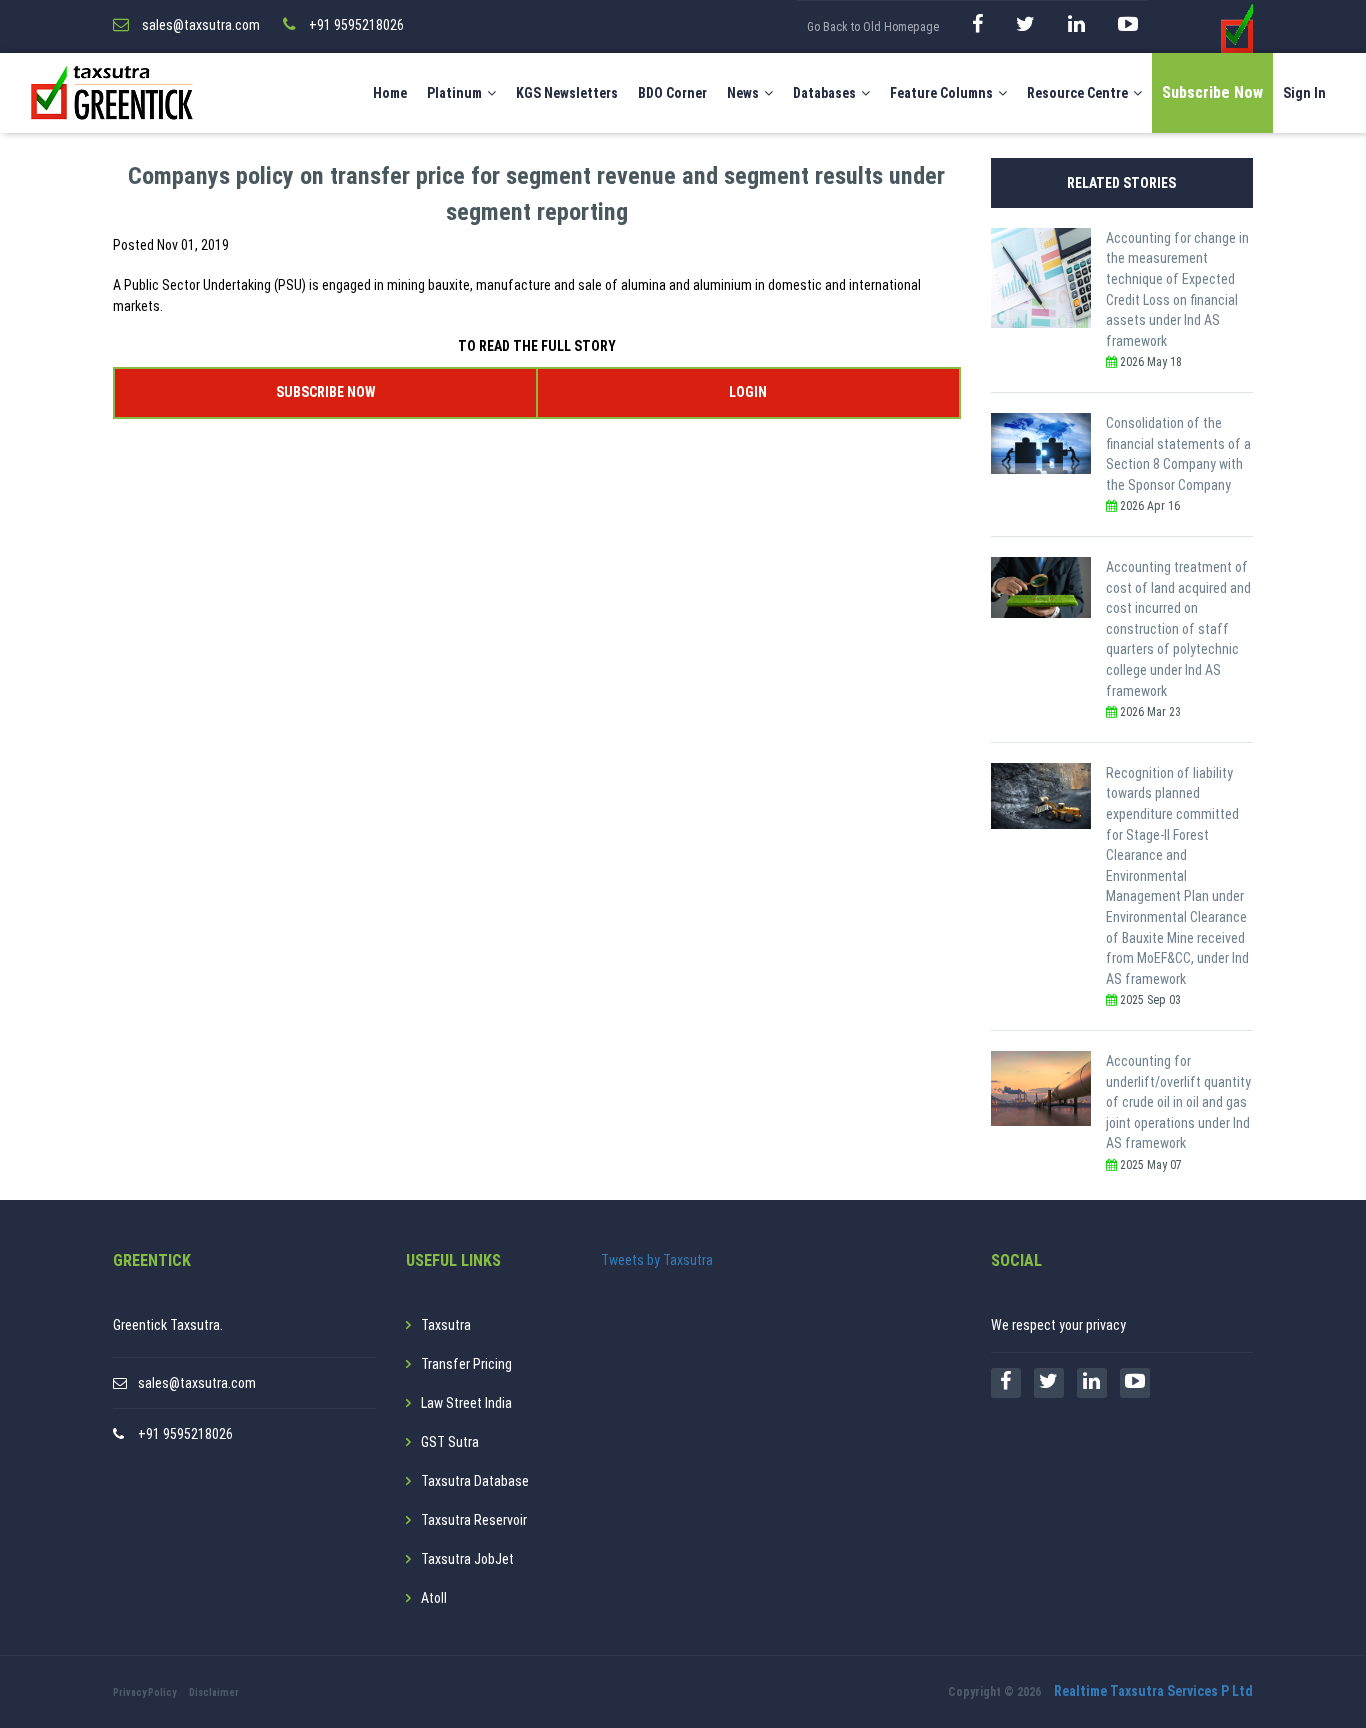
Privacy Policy (144, 1692)
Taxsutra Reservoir (474, 1520)
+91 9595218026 (185, 1434)
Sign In (1304, 93)
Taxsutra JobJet (467, 1559)
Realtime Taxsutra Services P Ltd (1153, 1691)
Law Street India (466, 1403)
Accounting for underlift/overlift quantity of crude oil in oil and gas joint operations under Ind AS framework (1178, 1102)
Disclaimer (214, 1692)
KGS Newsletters (567, 93)
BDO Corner (672, 93)
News (743, 93)
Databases (824, 93)
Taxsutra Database (475, 1481)
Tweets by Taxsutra (657, 1260)
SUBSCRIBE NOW (325, 392)
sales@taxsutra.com (197, 1383)
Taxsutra (446, 1325)
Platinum (454, 93)
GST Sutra (450, 1442)
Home (390, 93)
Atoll (434, 1598)
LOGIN (748, 392)
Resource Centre (1077, 93)
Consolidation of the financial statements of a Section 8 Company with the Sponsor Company (1178, 454)
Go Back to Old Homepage (873, 27)
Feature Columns (941, 93)
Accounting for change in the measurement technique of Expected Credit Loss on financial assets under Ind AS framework (1177, 289)
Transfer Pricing (466, 1364)
